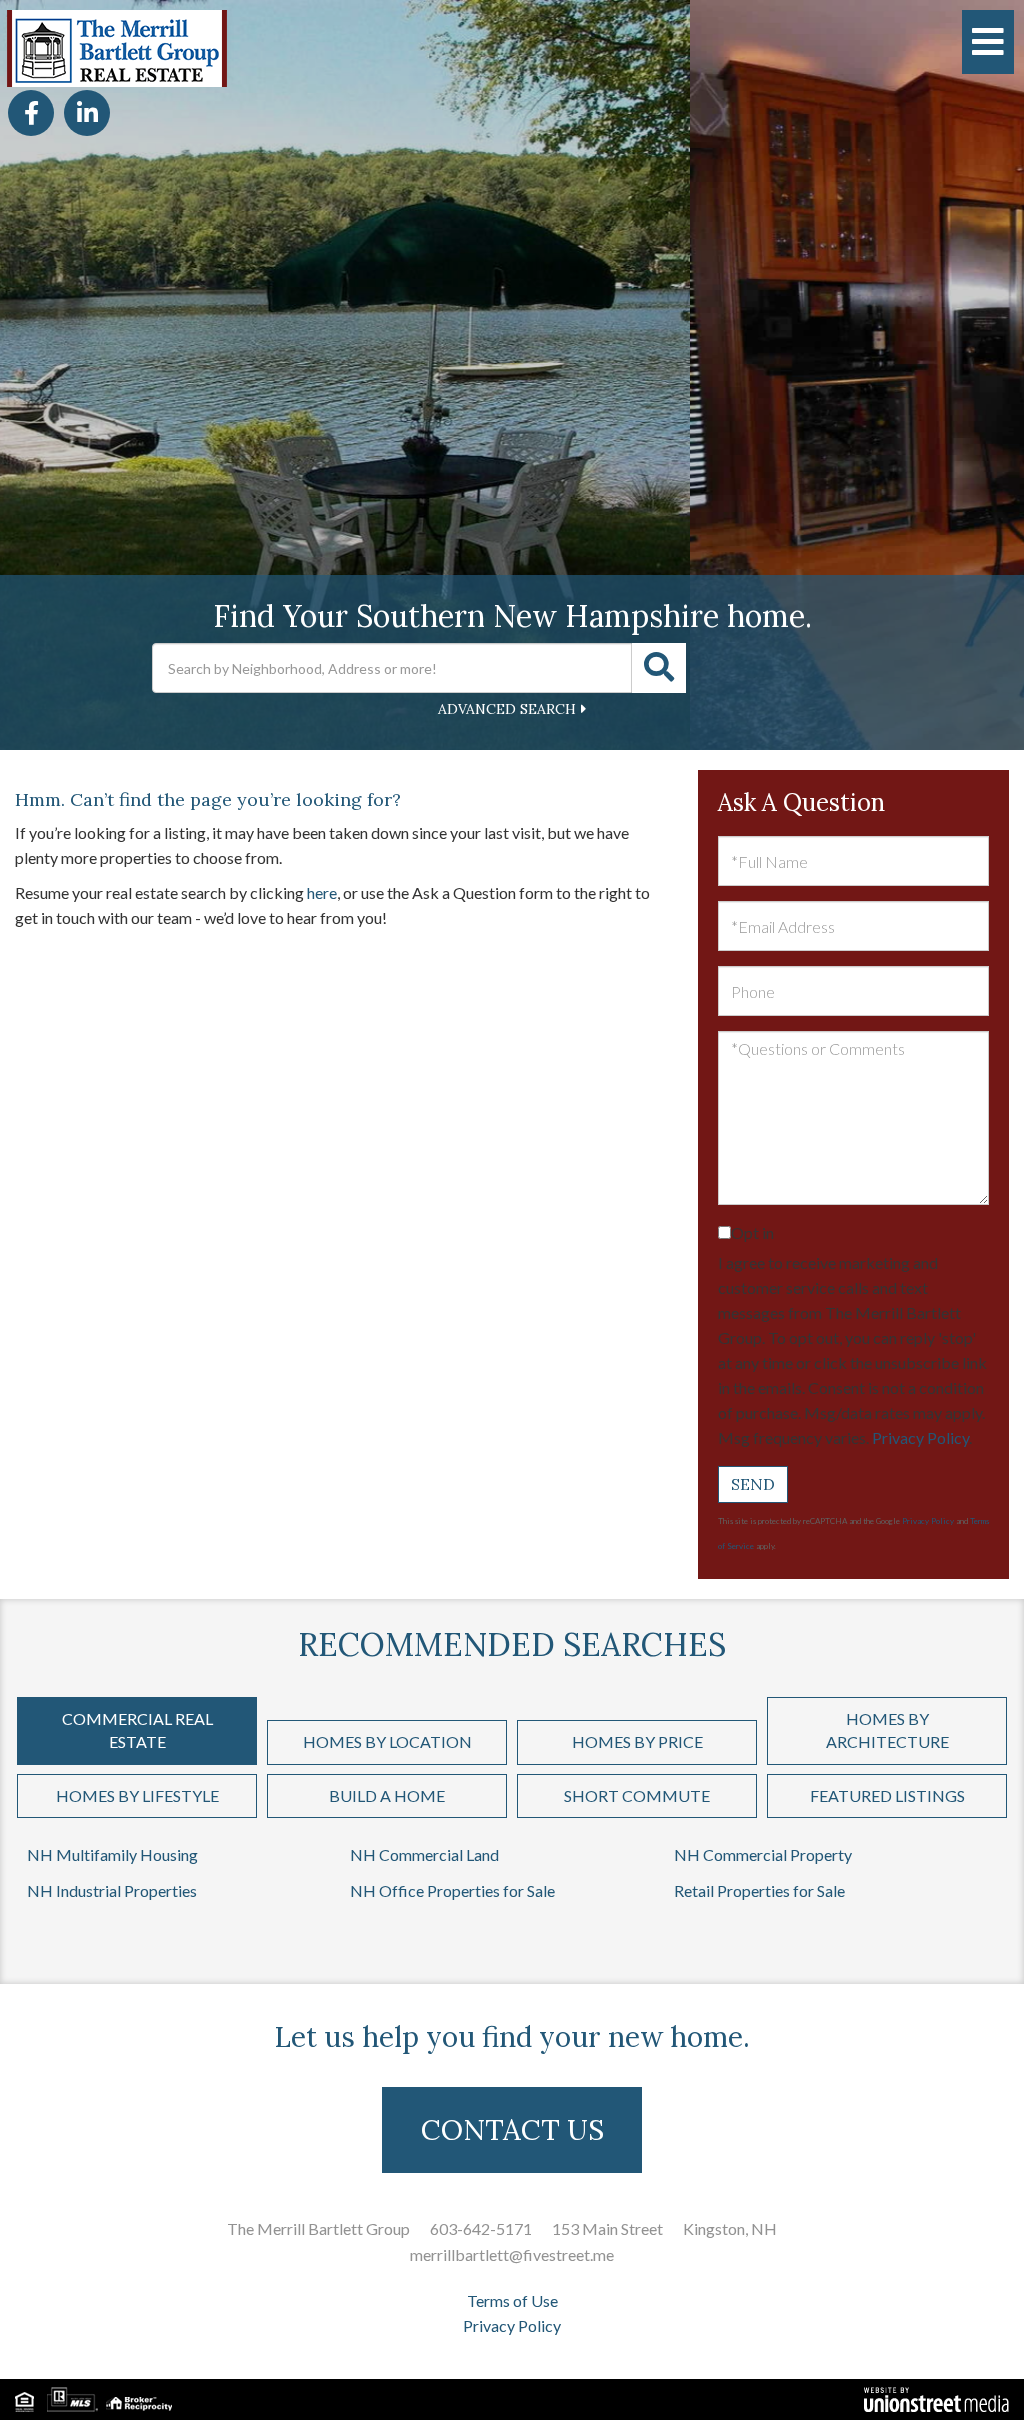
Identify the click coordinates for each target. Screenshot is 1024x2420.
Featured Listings (887, 1795)
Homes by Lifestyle (137, 1795)
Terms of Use (512, 2300)
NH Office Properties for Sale (452, 1890)
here (322, 892)
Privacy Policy (920, 1437)
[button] (659, 668)
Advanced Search (507, 709)
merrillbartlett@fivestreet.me (512, 2254)
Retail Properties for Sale (759, 1890)
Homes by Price (637, 1741)
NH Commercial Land (424, 1854)
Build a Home (387, 1795)
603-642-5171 (481, 2228)
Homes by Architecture (887, 1730)
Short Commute (637, 1795)
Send (753, 1484)
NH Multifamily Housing (112, 1854)
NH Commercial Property (763, 1854)
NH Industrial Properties (112, 1890)
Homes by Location (387, 1741)
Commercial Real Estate (137, 1730)
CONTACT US (512, 2130)
